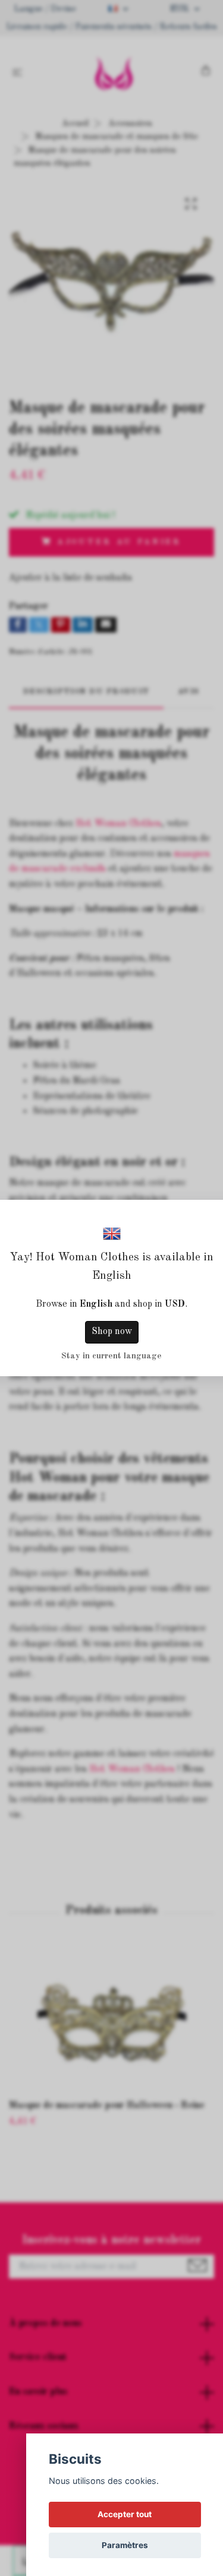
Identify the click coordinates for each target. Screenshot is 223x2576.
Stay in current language (111, 1356)
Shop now (112, 1332)
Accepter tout (125, 2514)
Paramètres (125, 2545)
